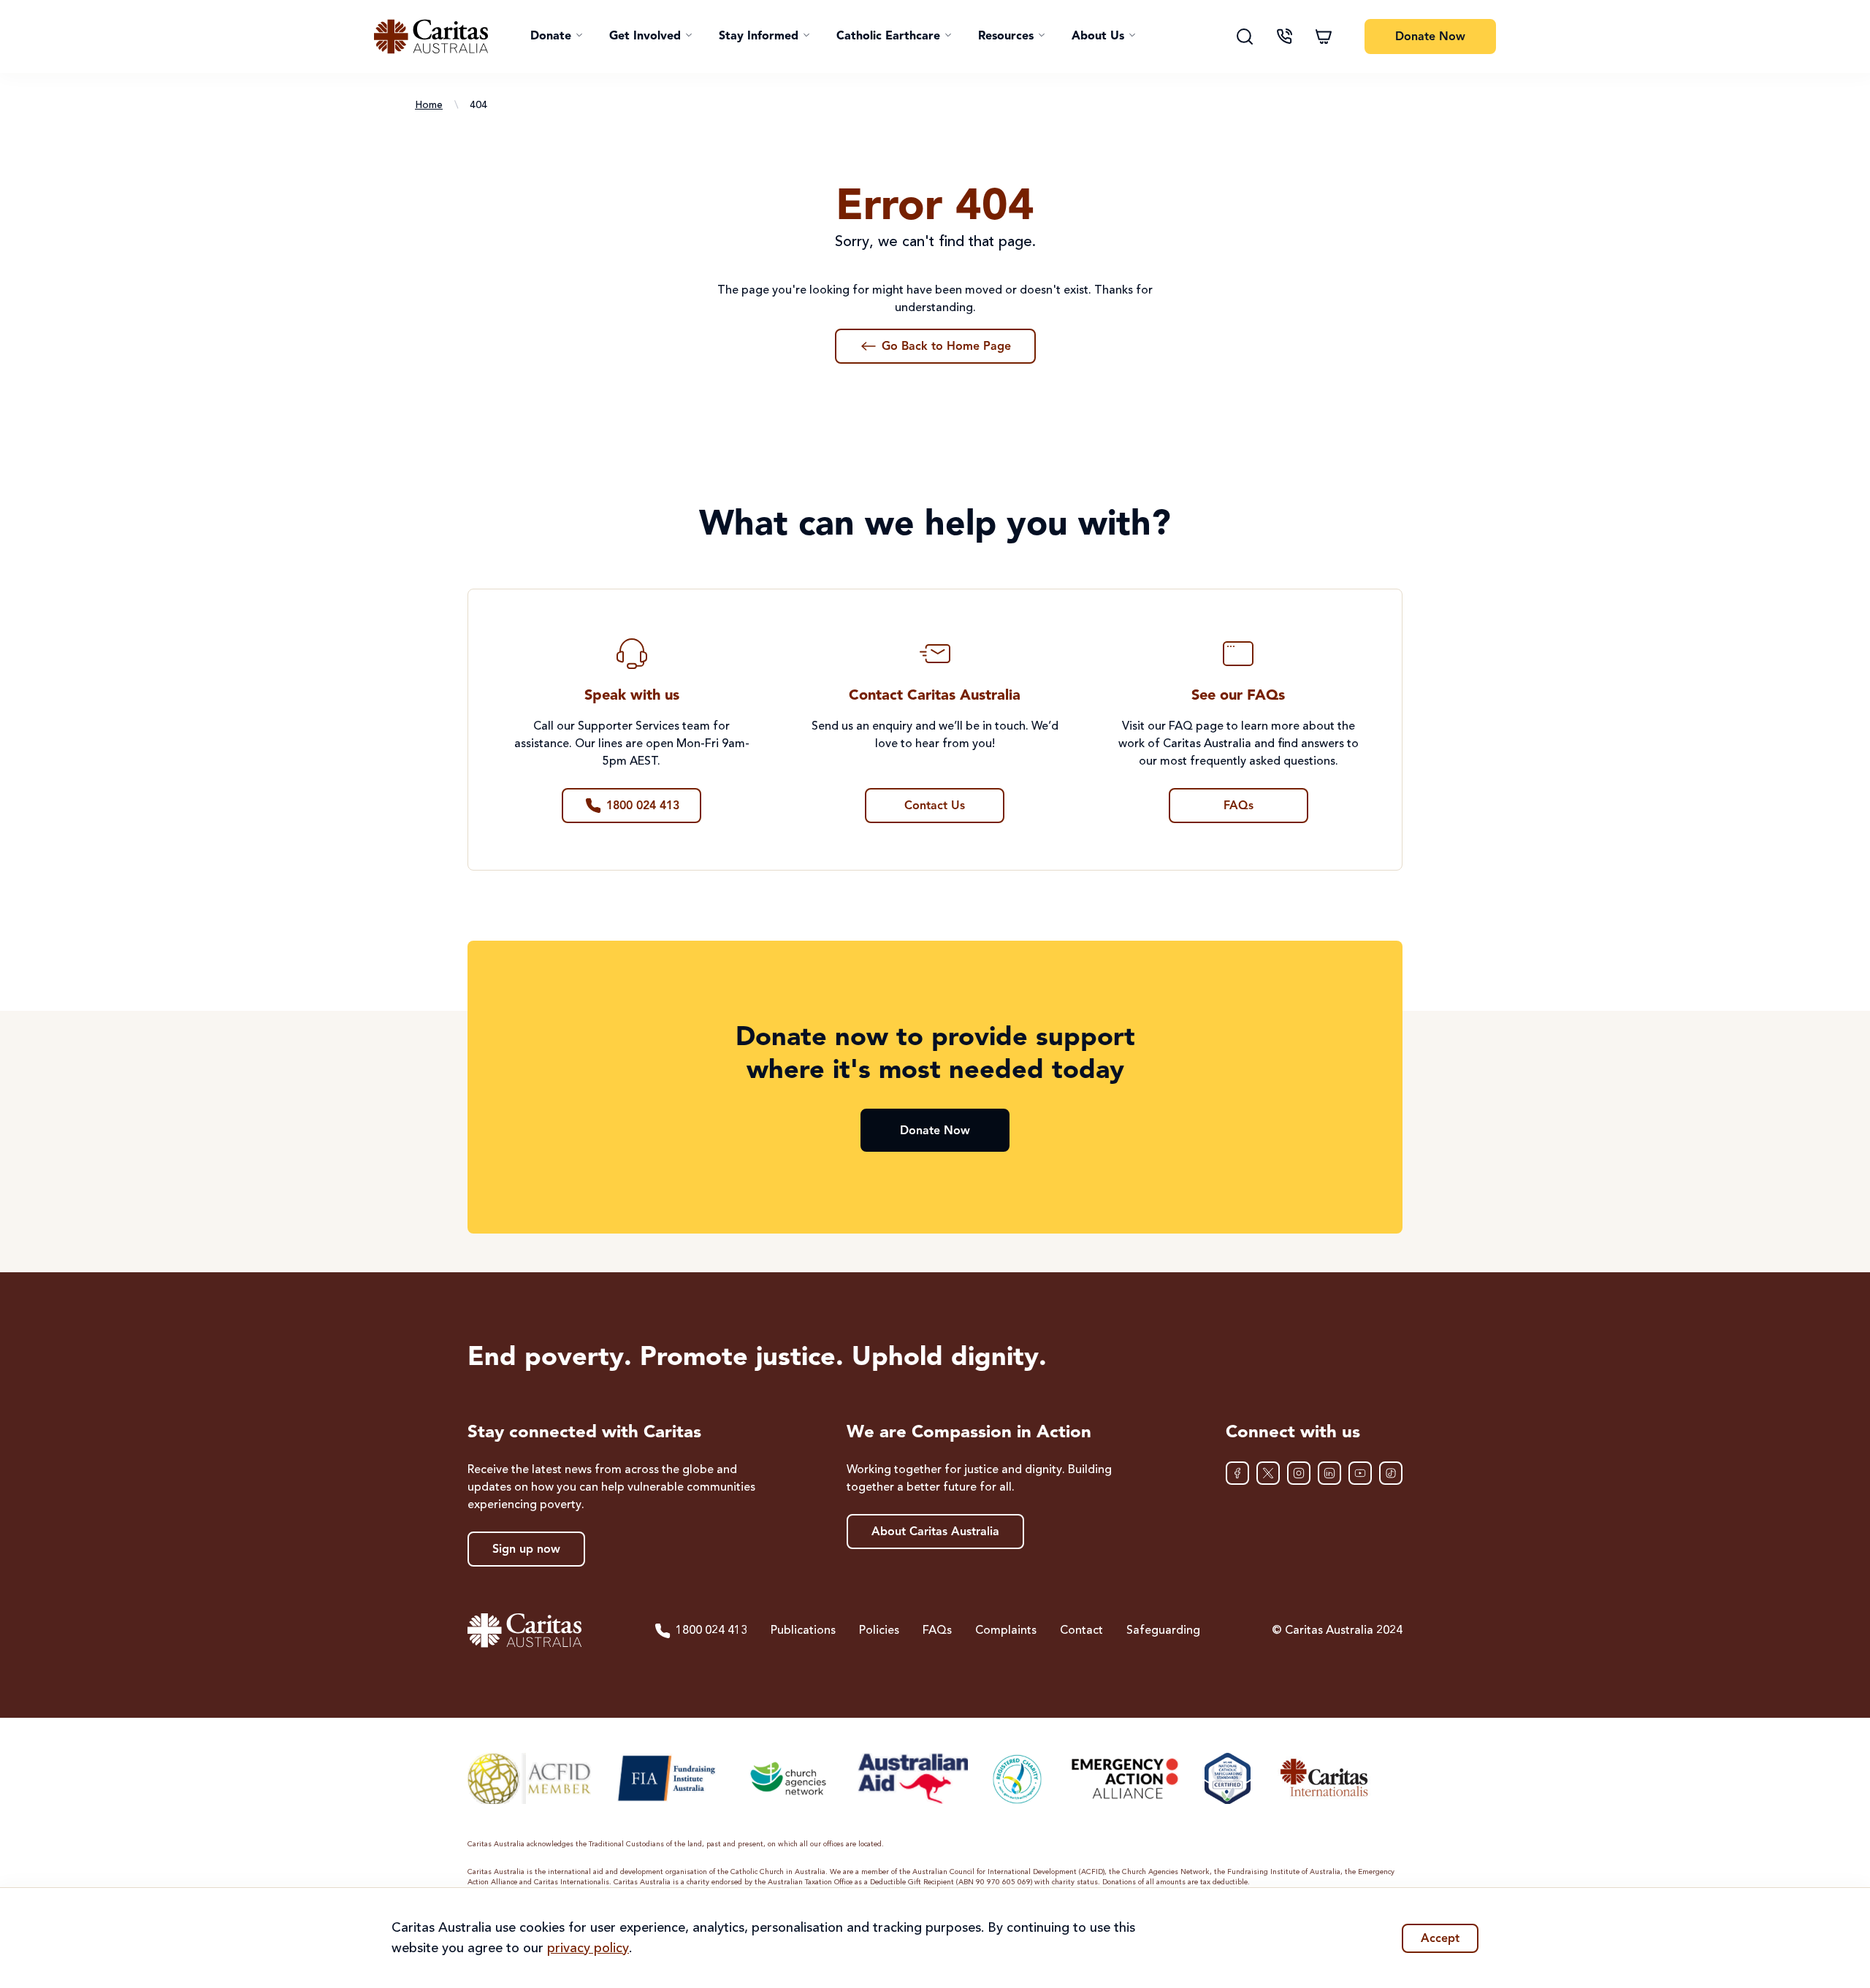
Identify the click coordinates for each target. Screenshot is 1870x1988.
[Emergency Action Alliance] (1124, 1778)
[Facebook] (1237, 1473)
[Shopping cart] (1324, 37)
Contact (1081, 1631)
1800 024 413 (711, 1631)
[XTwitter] (1268, 1473)
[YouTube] (1360, 1473)
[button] (557, 37)
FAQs (937, 1631)
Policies (879, 1631)
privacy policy (588, 1949)
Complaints (1006, 1631)
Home (429, 105)
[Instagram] (1299, 1473)
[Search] (1245, 37)
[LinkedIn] (1329, 1473)
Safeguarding (1163, 1631)
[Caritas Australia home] (431, 37)
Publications (803, 1631)
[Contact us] (1284, 37)
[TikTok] (1391, 1473)
